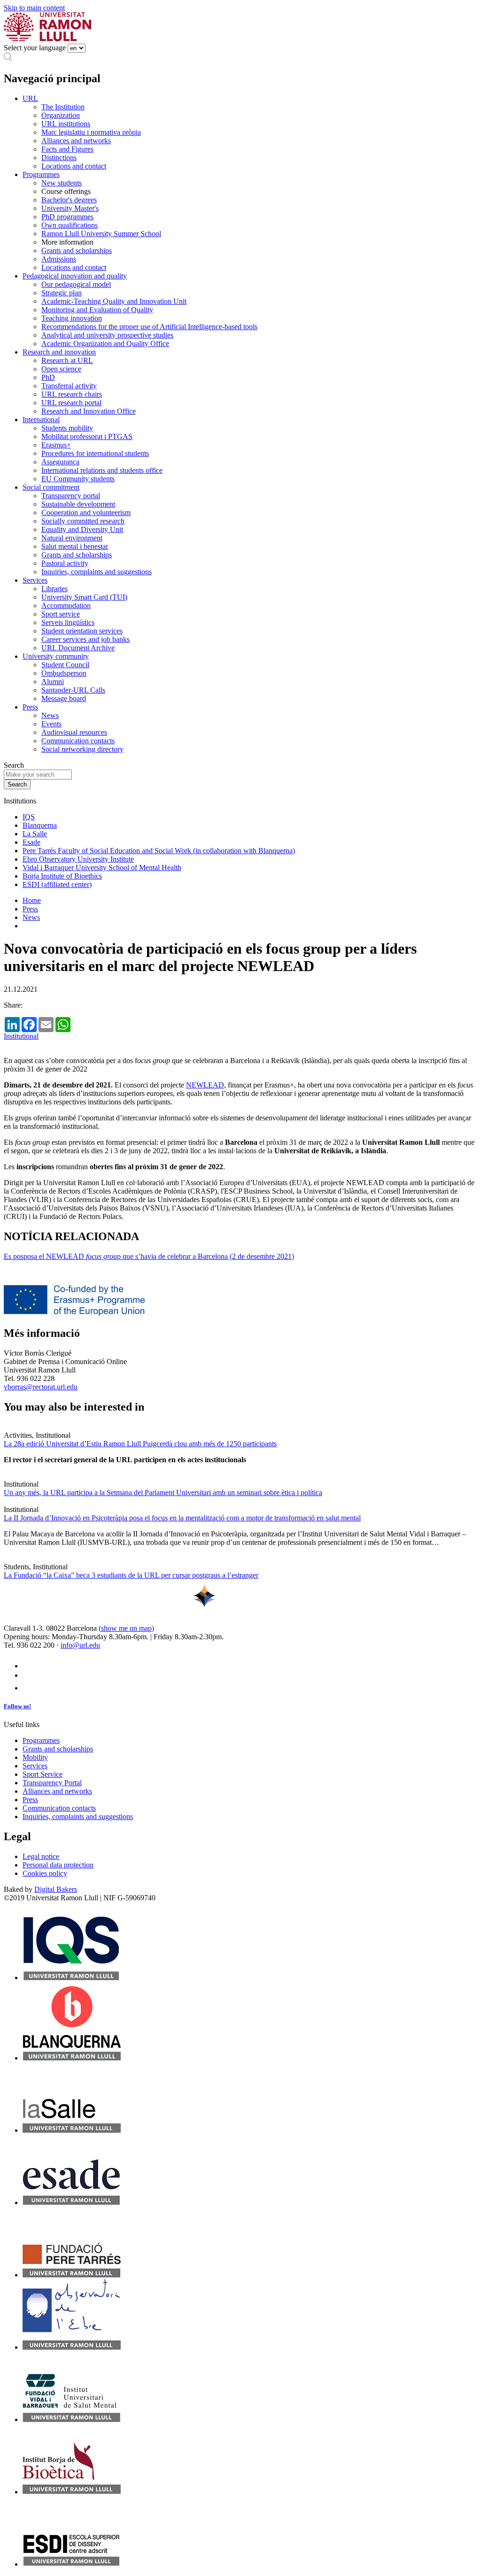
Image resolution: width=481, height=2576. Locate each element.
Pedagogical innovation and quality (75, 276)
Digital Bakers (56, 1889)
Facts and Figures (67, 149)
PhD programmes (67, 217)
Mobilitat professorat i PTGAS (87, 436)
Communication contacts (78, 741)
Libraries (54, 589)
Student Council (65, 665)
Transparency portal (71, 496)
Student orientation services (82, 631)
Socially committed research (83, 521)
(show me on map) (126, 1628)
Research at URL (67, 360)
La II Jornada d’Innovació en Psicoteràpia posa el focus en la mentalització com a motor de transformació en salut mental (182, 1518)
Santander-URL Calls (73, 690)
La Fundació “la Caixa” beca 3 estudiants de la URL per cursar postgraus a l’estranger (131, 1575)
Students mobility (67, 428)
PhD (48, 377)
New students (62, 183)
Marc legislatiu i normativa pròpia (91, 132)
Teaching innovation (72, 318)
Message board (64, 698)
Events (51, 724)
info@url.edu (80, 1645)
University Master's (70, 208)
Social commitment (51, 487)
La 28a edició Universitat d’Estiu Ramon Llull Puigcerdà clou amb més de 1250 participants (140, 1444)
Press (30, 707)
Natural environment (72, 538)
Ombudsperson (64, 673)
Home (32, 900)
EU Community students (78, 479)
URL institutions (66, 124)
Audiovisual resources (74, 732)
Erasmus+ (56, 445)
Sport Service (43, 1774)
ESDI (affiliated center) (57, 884)
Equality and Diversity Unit (82, 529)
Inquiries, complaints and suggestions (97, 572)
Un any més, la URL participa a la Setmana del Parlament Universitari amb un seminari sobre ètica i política (163, 1492)
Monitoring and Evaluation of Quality (97, 310)
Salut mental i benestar (75, 546)
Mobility (35, 1757)
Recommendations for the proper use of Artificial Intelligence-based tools (149, 327)
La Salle (35, 834)
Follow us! (17, 1706)
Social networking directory (82, 749)
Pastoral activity (65, 563)
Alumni (53, 682)
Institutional (21, 1036)
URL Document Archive (78, 648)
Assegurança (60, 462)
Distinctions (59, 158)
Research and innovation (59, 352)
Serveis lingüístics (68, 622)
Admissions (59, 259)
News (50, 715)
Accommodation (66, 605)
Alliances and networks (76, 141)
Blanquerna (40, 825)
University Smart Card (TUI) (84, 597)
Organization (61, 115)
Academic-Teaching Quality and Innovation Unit (114, 301)
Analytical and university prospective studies (107, 335)
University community (56, 656)
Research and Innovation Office (89, 411)
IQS (29, 817)
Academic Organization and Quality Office (105, 343)
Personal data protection (58, 1865)
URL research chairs (72, 394)
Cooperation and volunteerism (86, 513)
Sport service (61, 614)
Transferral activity (69, 386)
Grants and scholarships (77, 251)
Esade (31, 842)
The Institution (63, 107)
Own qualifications (70, 225)
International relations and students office (102, 470)
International (41, 420)
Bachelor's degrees (69, 200)
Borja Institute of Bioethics (62, 876)
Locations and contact (74, 166)
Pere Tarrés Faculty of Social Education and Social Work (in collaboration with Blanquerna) (159, 851)
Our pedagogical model (76, 284)
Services (35, 580)
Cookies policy (45, 1873)
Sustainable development (78, 504)
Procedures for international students (95, 453)
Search (14, 765)
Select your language (35, 48)
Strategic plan (62, 293)
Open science (61, 369)
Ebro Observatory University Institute (78, 859)
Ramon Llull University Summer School (101, 234)
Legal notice (41, 1856)
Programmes (41, 174)
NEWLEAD (205, 1085)
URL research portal (71, 403)
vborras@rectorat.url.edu (41, 1387)
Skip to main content (34, 8)
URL (30, 98)
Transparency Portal (52, 1783)
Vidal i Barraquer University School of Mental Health (102, 868)
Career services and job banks (85, 639)
